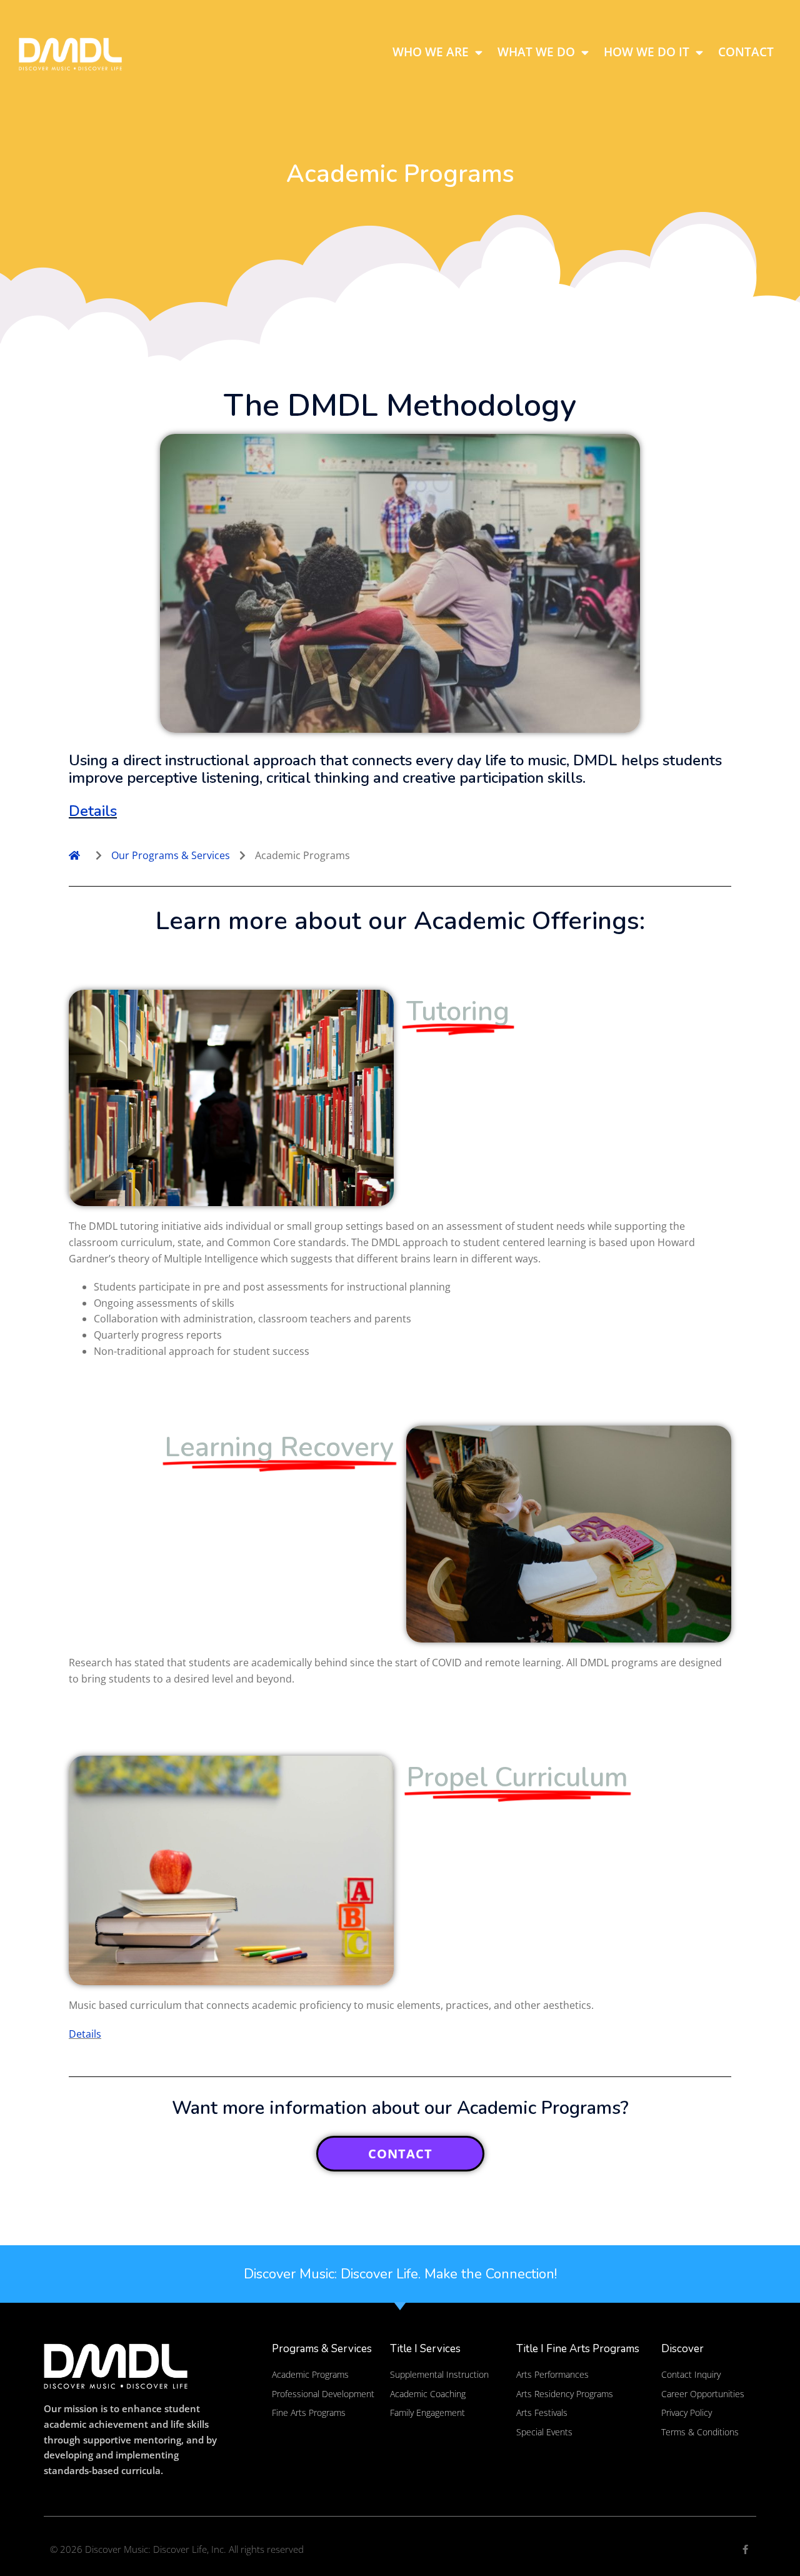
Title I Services (425, 2349)
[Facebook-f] (745, 2549)
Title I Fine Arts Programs (578, 2349)
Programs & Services (322, 2349)
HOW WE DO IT (647, 52)
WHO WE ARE (431, 52)
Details (93, 811)
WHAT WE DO (536, 52)
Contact (746, 52)
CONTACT (400, 2154)
